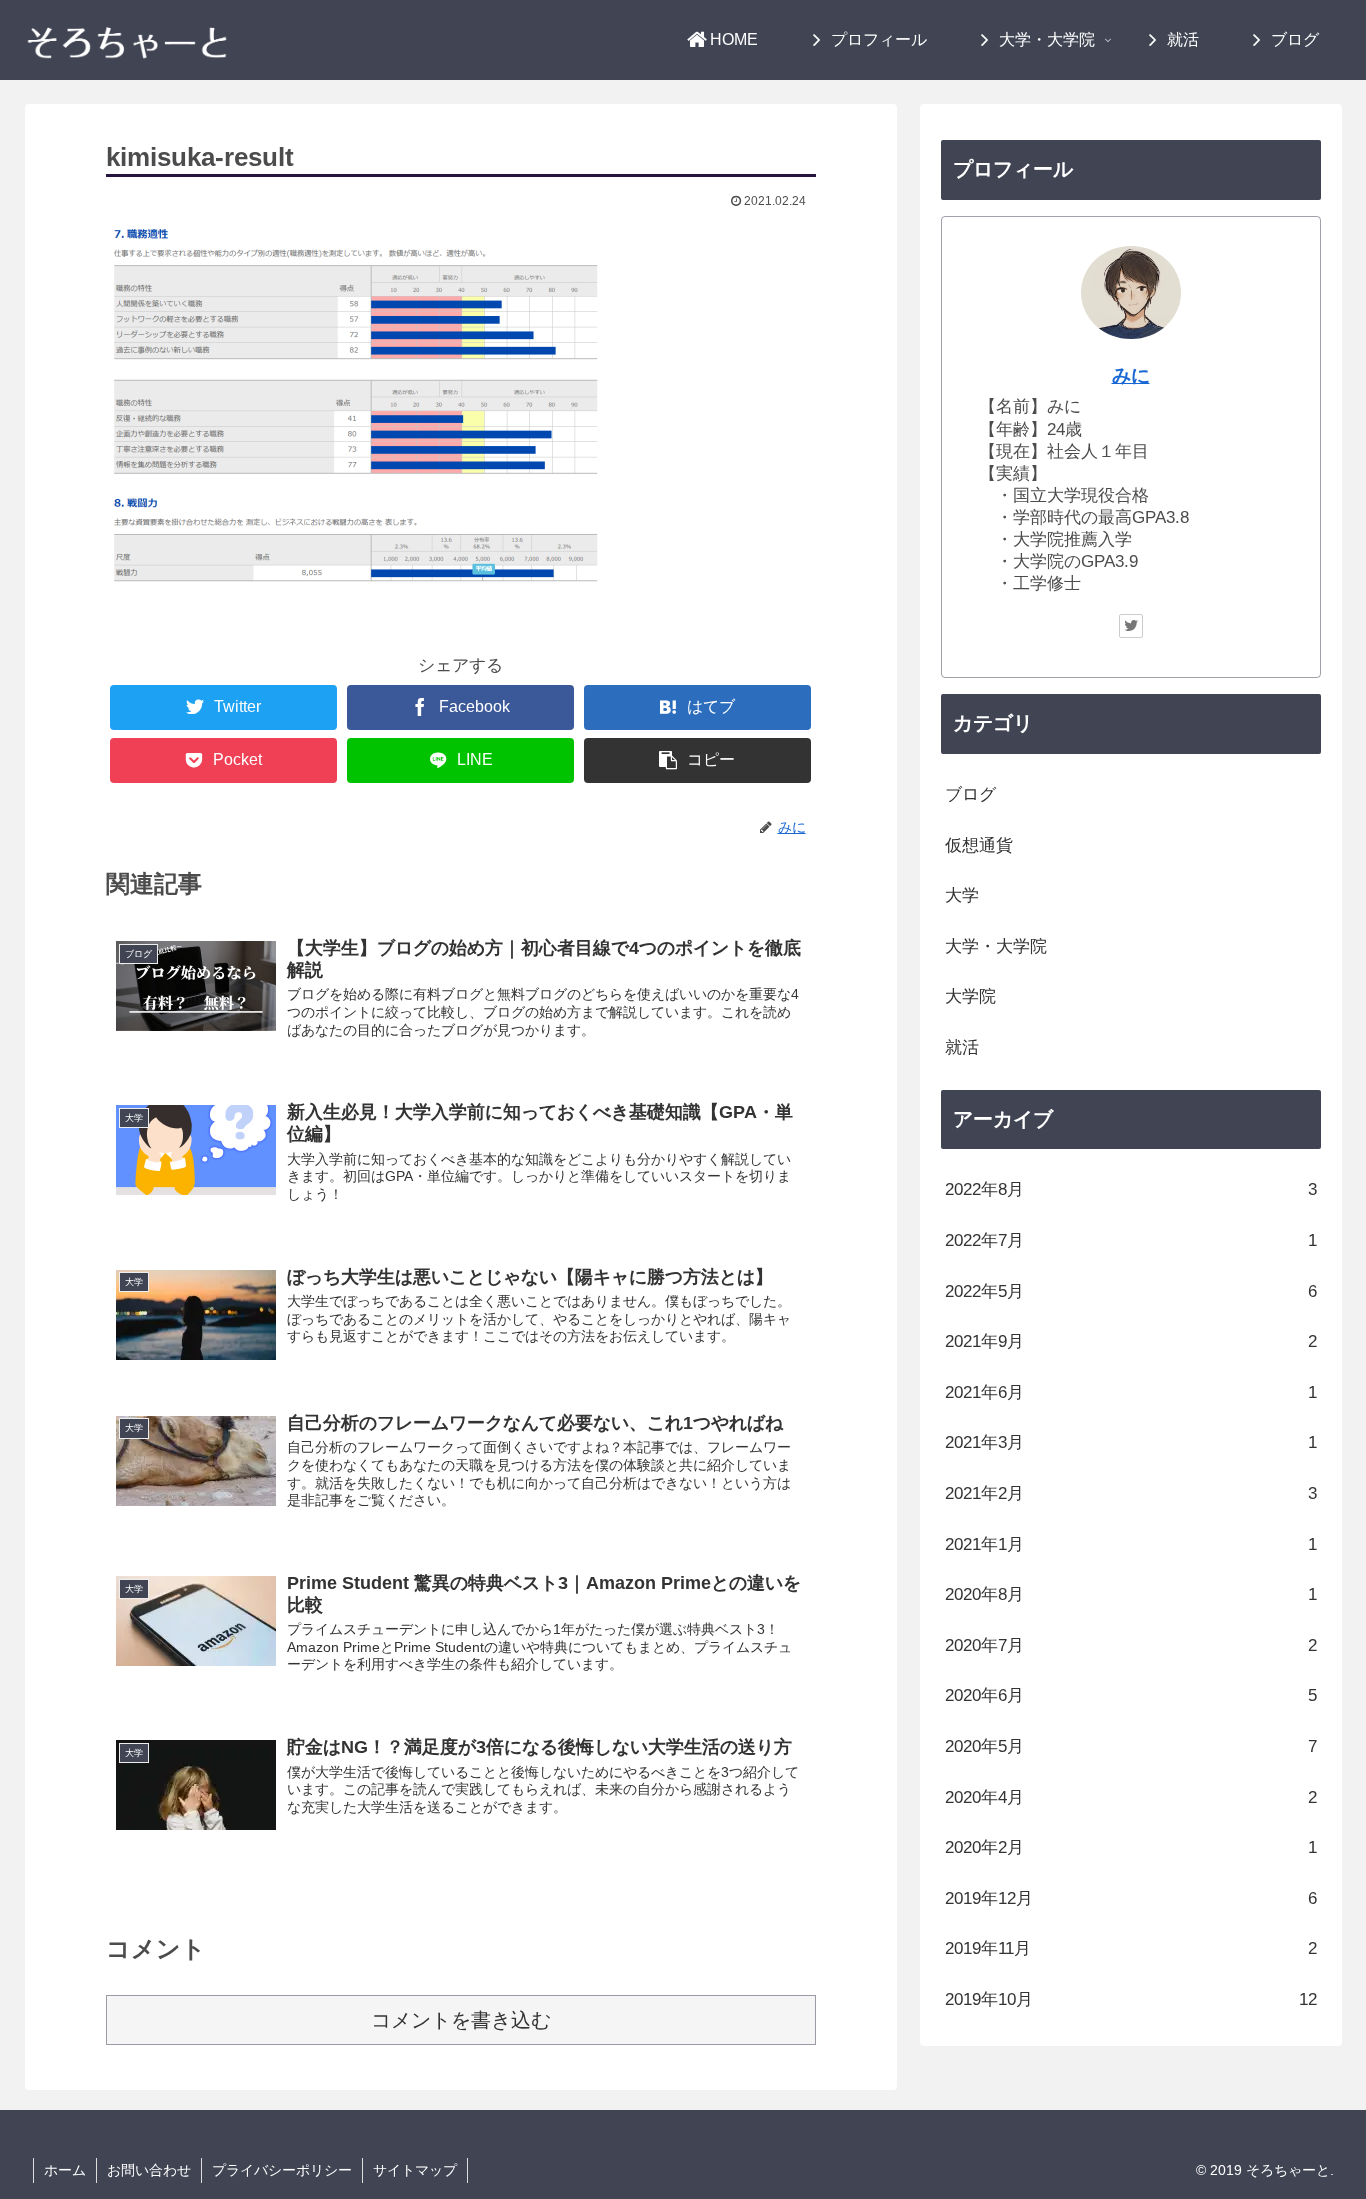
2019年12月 (1131, 1898)
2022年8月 (1131, 1189)
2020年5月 (1131, 1746)
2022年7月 (1131, 1240)
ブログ (970, 794)
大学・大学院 (996, 946)
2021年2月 (1131, 1493)
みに (1131, 375)
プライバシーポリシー (282, 2170)
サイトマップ (415, 2170)
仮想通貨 (979, 845)
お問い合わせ (149, 2170)
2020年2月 (1131, 1847)
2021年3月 (1131, 1442)
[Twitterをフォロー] (1131, 626)
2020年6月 (1131, 1695)
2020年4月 (1131, 1797)
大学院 (970, 996)
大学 (962, 895)
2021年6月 (1131, 1392)
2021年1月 (1131, 1544)
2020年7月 (1131, 1645)
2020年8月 (1131, 1594)
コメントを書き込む (461, 2020)
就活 (962, 1047)
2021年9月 (1131, 1341)
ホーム (65, 2170)
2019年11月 (1131, 1948)
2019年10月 (1131, 1999)
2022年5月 (1131, 1291)
